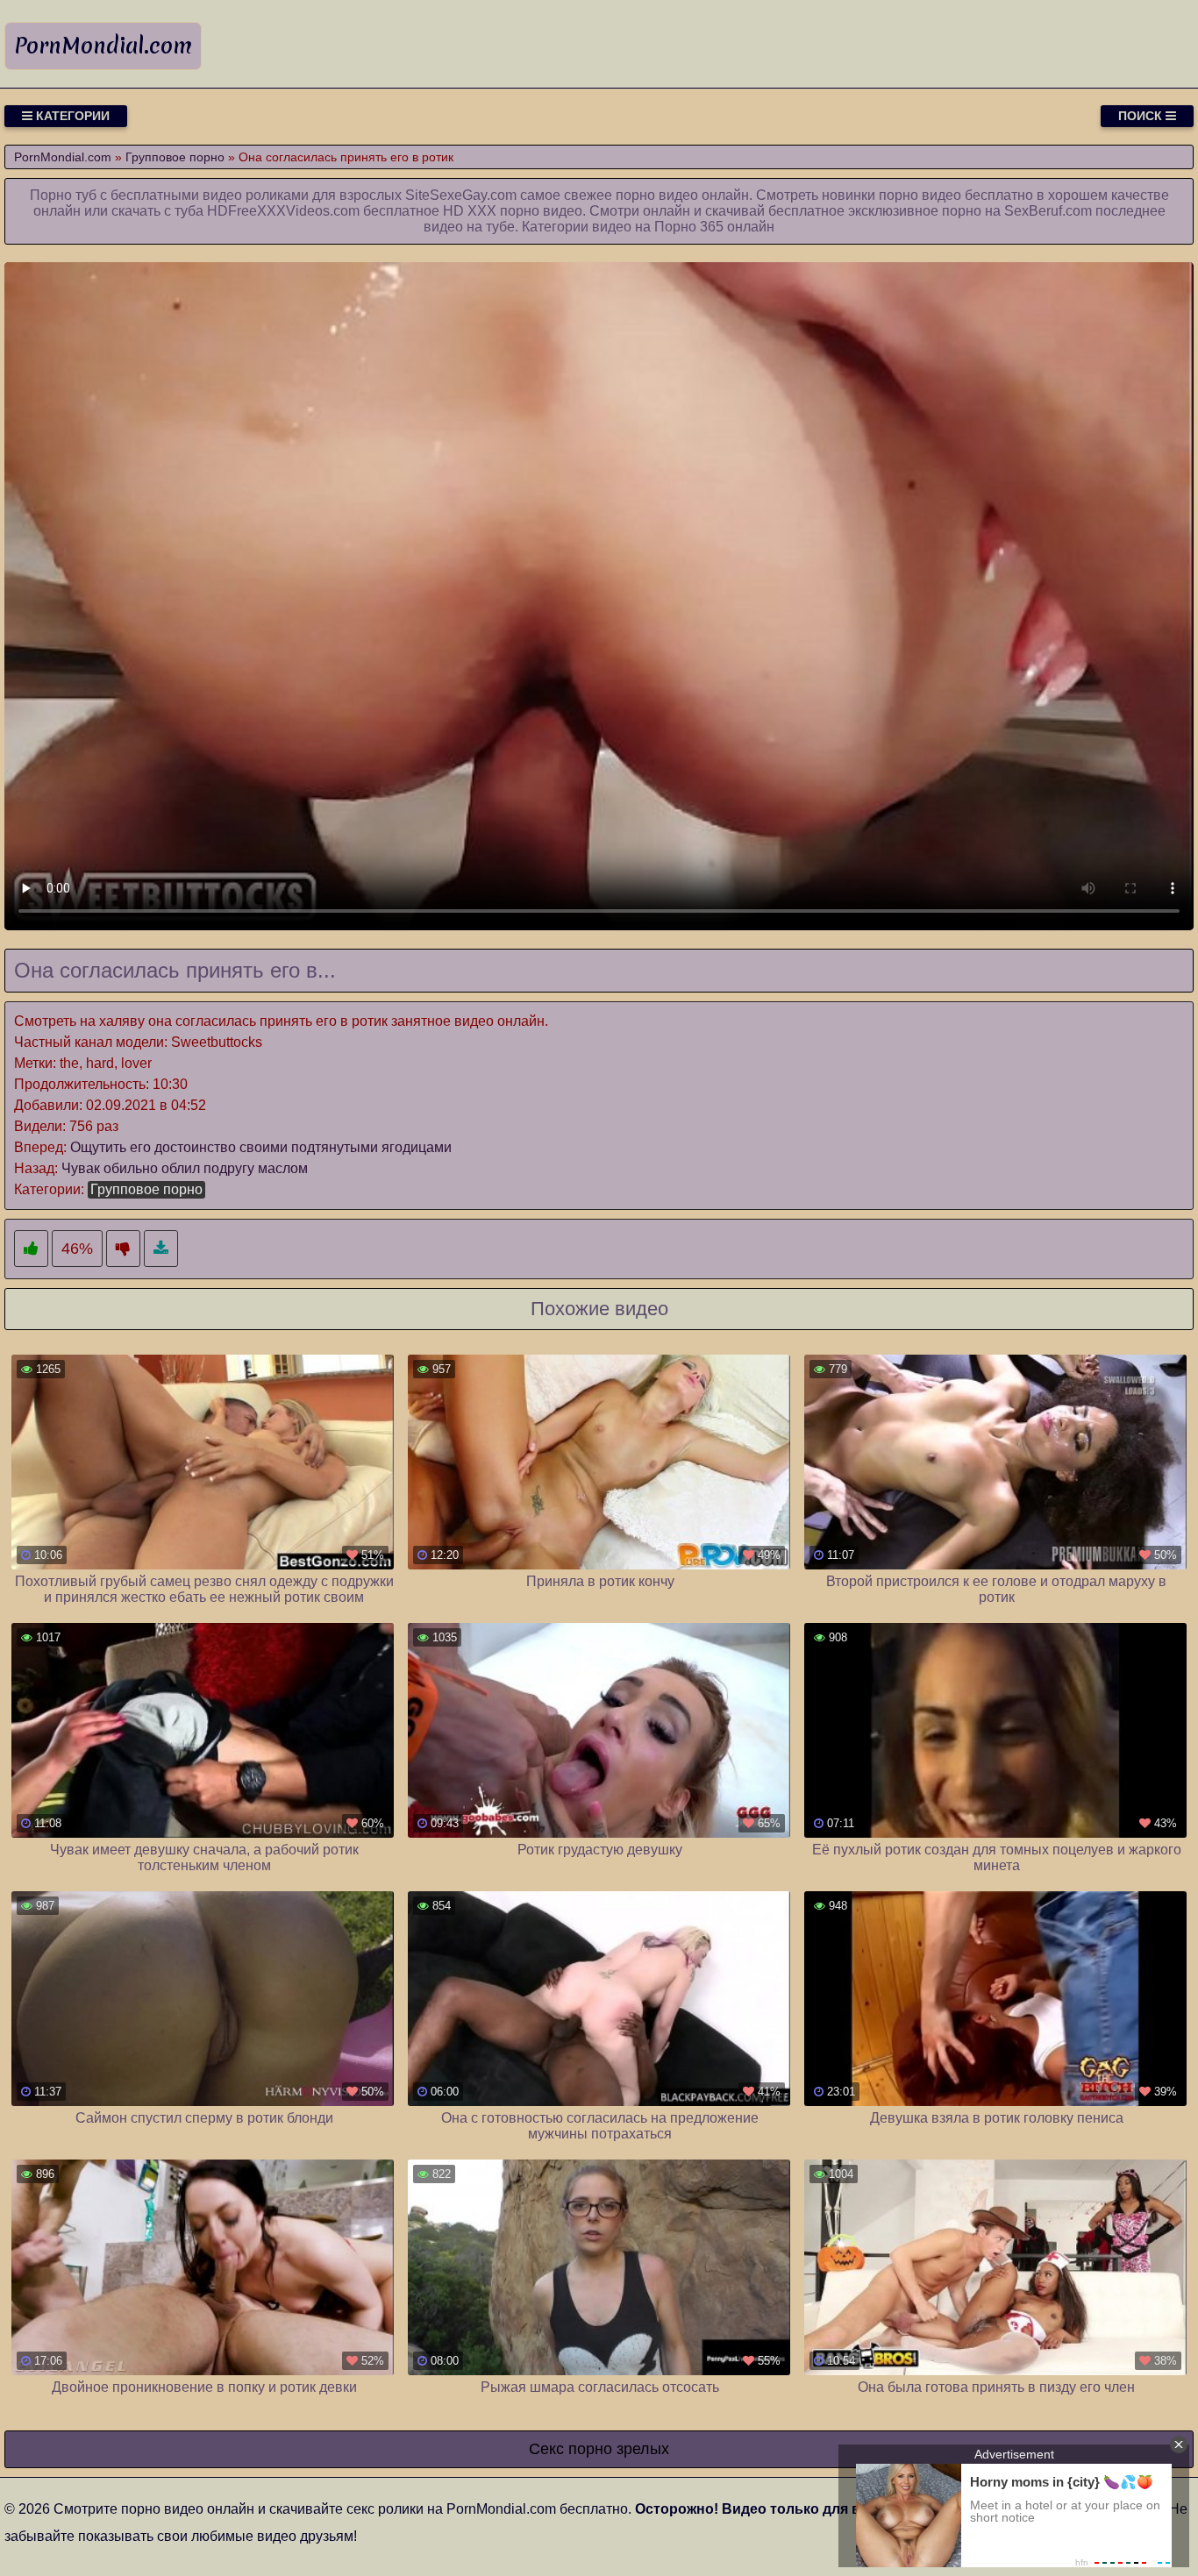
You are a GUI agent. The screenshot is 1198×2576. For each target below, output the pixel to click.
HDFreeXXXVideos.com (283, 211)
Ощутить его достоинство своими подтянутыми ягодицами (261, 1147)
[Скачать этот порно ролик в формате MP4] (161, 1249)
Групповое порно (146, 1189)
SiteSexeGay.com (461, 195)
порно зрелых (619, 2449)
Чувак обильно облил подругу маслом (185, 1168)
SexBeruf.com (1048, 211)
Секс (546, 2449)
